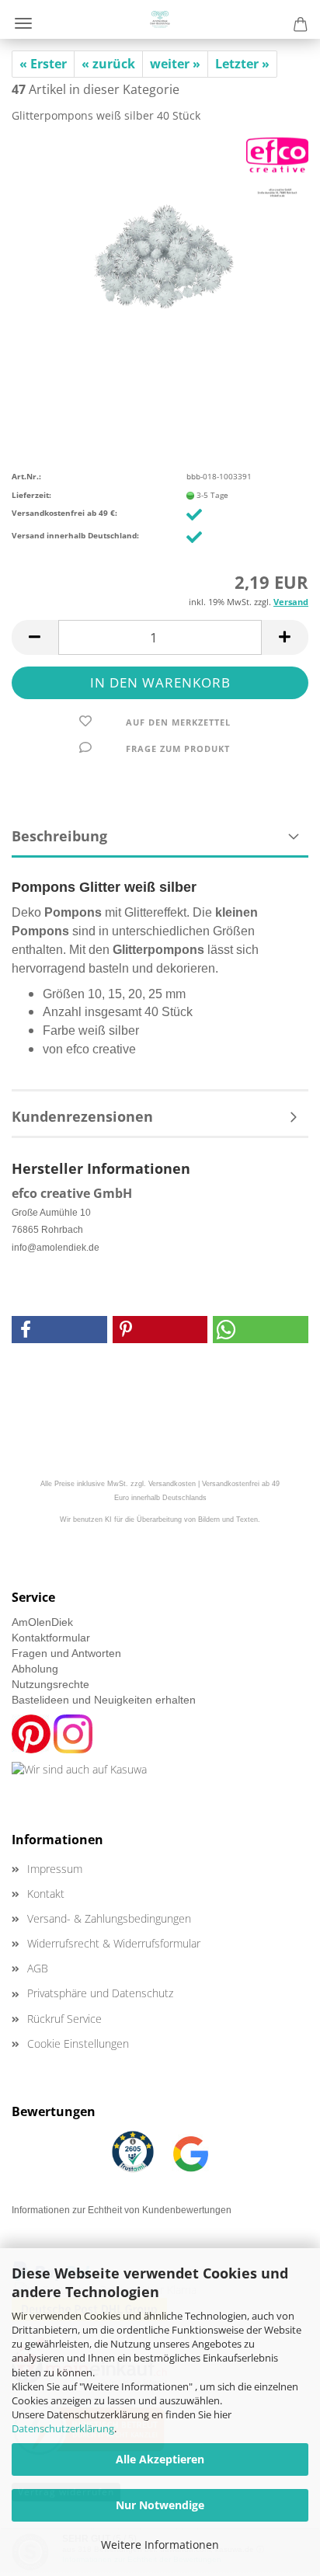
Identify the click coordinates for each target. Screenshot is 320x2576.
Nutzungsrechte (50, 1684)
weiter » (175, 64)
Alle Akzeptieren (160, 2459)
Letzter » (242, 64)
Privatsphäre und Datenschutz (100, 1993)
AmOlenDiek (42, 1622)
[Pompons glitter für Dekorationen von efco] (160, 252)
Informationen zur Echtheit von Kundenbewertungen (122, 2210)
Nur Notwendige (160, 2505)
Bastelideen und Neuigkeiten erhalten (104, 1700)
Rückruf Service (64, 2019)
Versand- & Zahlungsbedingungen (109, 1918)
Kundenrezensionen (82, 1116)
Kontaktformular (51, 1638)
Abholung (35, 1669)
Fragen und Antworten (66, 1653)
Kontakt (46, 1894)
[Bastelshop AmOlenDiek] (160, 19)
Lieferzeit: (31, 495)
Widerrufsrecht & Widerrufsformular (114, 1943)
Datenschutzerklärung (63, 2428)
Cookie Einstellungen (78, 2043)
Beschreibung (59, 836)
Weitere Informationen (160, 2545)
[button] (35, 637)
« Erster (43, 64)
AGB (38, 1968)
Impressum (55, 1869)
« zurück (108, 64)
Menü (23, 23)
